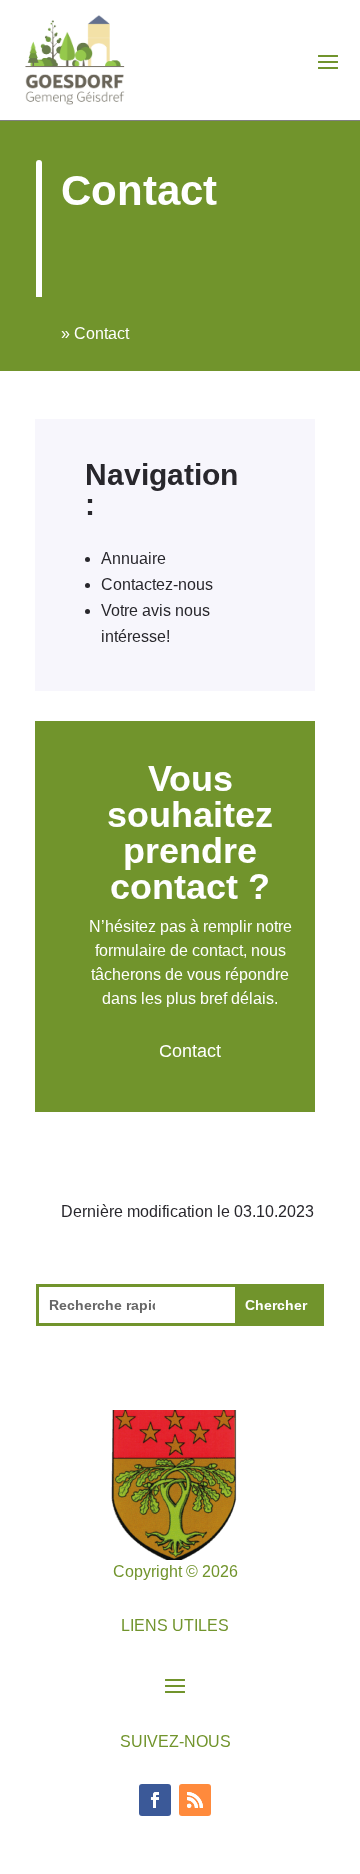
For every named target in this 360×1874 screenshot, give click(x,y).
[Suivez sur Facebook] (155, 1800)
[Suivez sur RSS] (195, 1800)
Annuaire (133, 558)
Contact (190, 1051)
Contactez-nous (157, 584)
